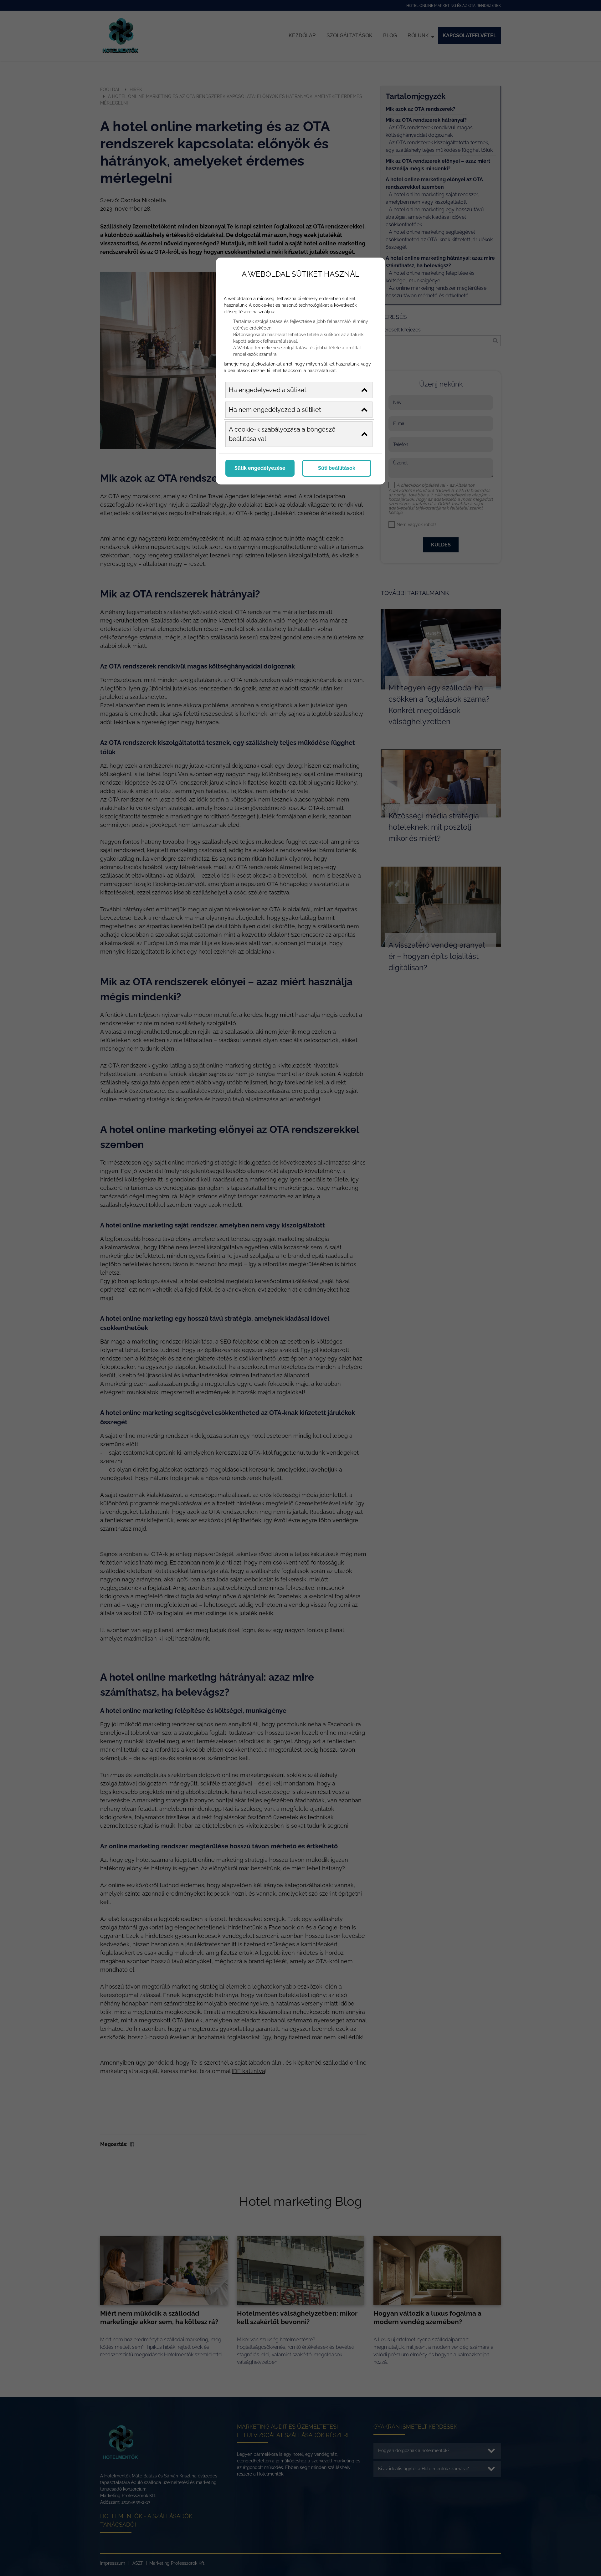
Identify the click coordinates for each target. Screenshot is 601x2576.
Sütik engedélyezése (260, 468)
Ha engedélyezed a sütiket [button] (268, 390)
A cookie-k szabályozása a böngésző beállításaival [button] (282, 434)
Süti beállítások (337, 468)
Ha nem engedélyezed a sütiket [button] (275, 410)
